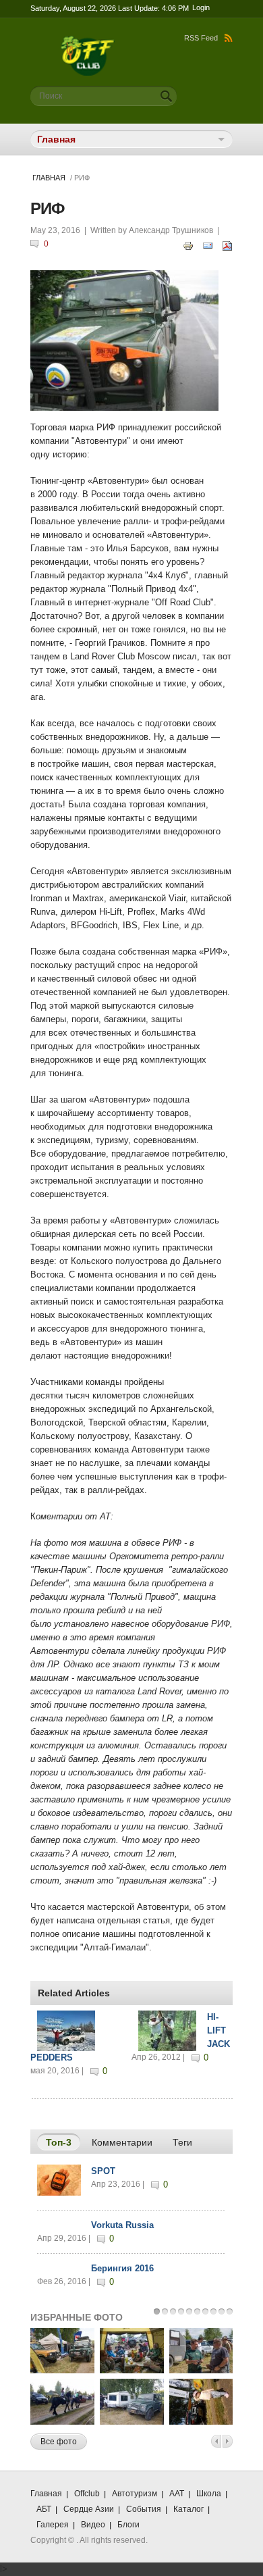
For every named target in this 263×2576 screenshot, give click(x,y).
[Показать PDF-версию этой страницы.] (227, 245)
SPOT (103, 2171)
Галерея (53, 2525)
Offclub (87, 2494)
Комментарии (122, 2142)
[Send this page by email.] (208, 245)
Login (201, 7)
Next (228, 2441)
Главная (49, 178)
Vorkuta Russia (122, 2225)
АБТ (44, 2509)
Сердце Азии (89, 2509)
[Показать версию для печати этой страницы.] (188, 245)
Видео (93, 2525)
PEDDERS (52, 2057)
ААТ (177, 2494)
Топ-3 (63, 2142)
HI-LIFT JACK (218, 2030)
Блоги (128, 2525)
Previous (216, 2441)
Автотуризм (135, 2494)
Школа (209, 2494)
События (144, 2509)
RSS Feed (201, 38)
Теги (182, 2142)
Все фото (59, 2442)
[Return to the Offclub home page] (88, 42)
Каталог (188, 2509)
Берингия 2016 (122, 2268)
